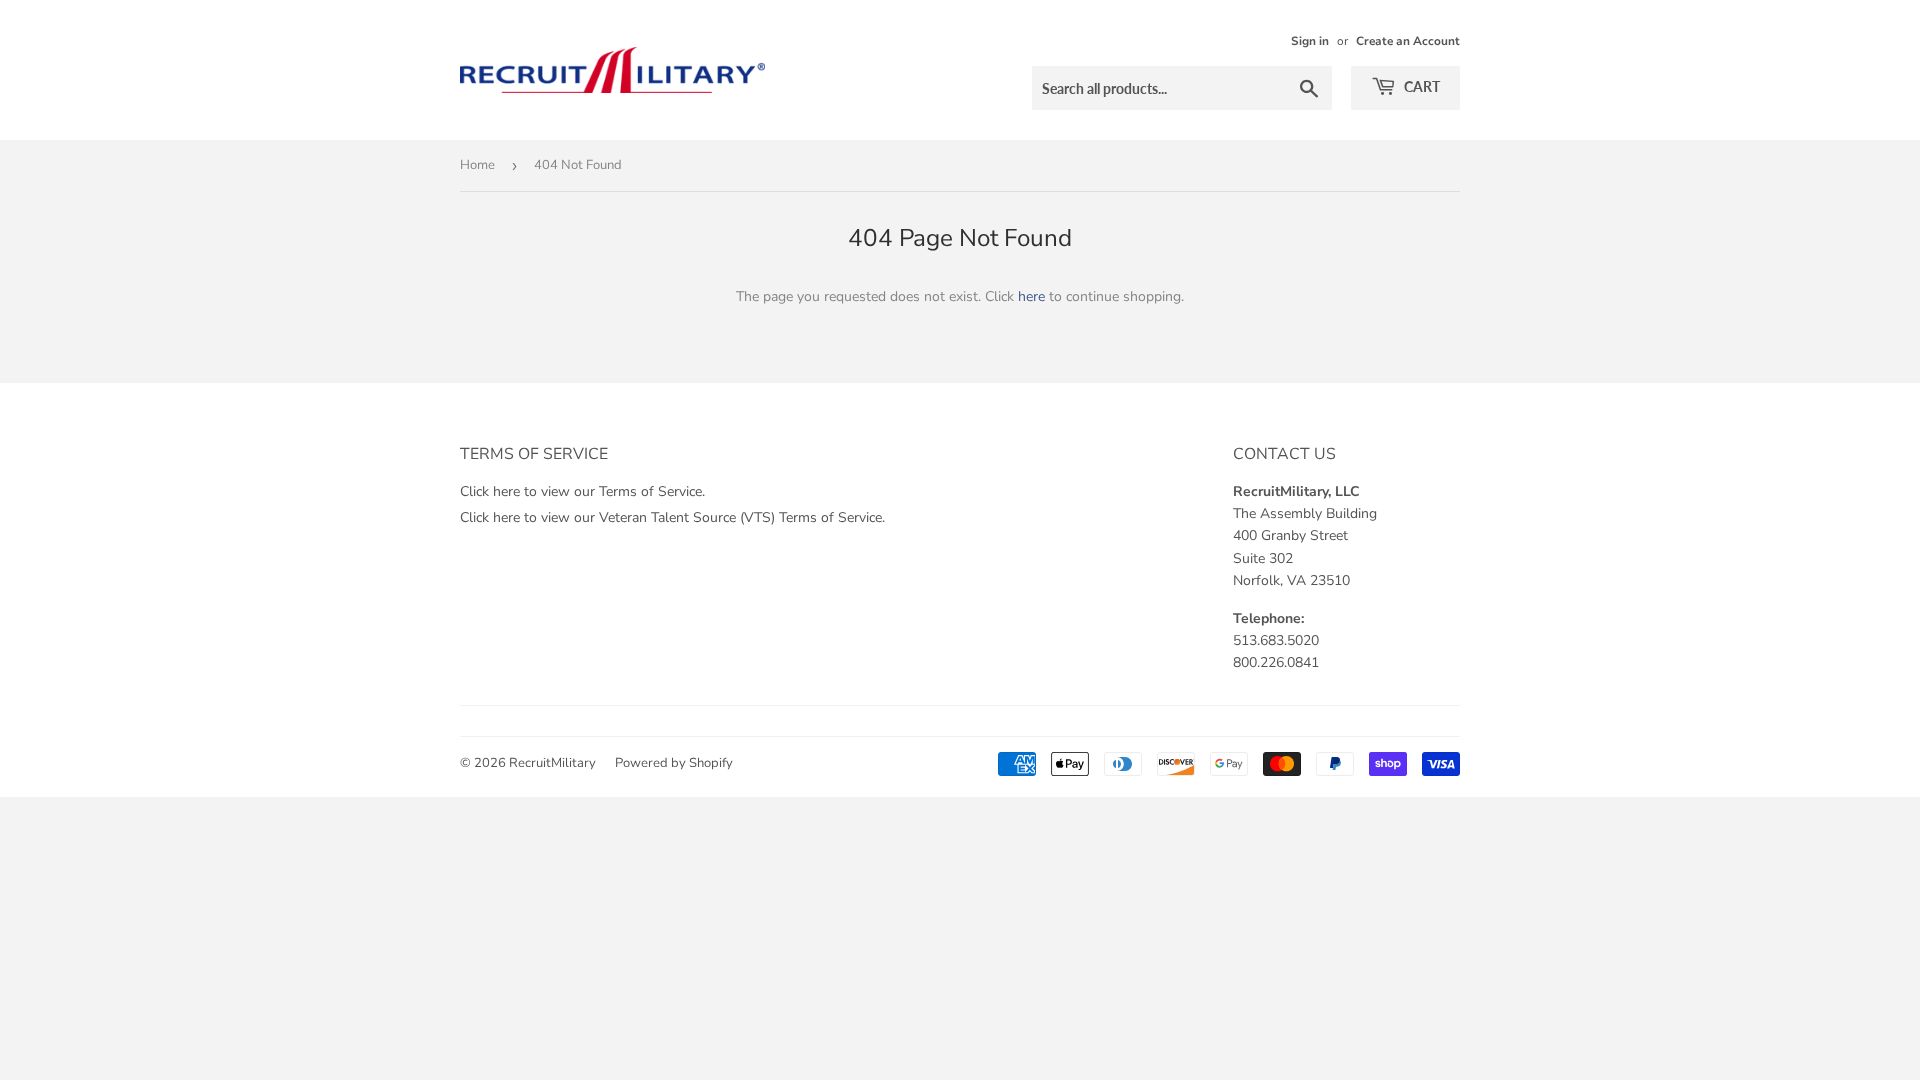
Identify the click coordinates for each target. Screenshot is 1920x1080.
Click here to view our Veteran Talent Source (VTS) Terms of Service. (672, 517)
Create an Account (1408, 41)
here (1031, 296)
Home (477, 165)
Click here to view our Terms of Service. (582, 491)
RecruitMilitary (552, 763)
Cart (1420, 86)
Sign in (1310, 41)
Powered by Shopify (674, 763)
